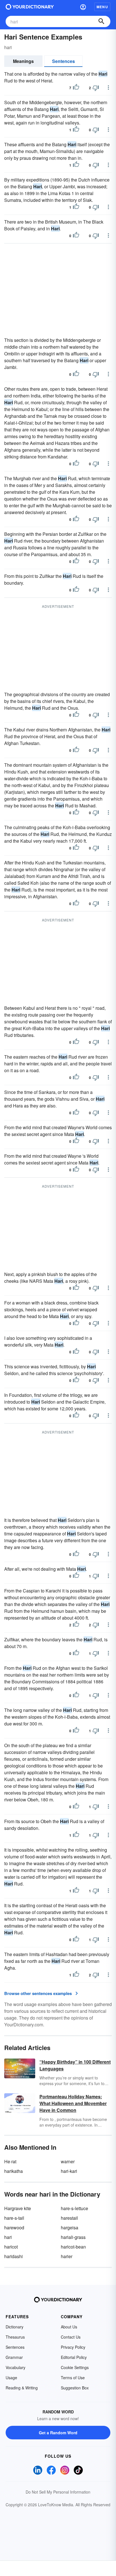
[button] (83, 7)
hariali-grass (73, 2237)
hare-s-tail (14, 2218)
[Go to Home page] (30, 7)
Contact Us (71, 2337)
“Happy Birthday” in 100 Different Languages (75, 2065)
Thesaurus (15, 2337)
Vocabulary (15, 2367)
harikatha (14, 2171)
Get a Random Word (58, 2433)
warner (68, 2161)
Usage (11, 2378)
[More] (108, 88)
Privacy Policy (73, 2347)
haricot (11, 2247)
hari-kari (69, 2171)
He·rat (10, 2161)
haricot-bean (73, 2247)
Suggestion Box (75, 2388)
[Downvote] (96, 88)
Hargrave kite (18, 2208)
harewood (14, 2227)
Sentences (63, 61)
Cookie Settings (75, 2367)
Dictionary (14, 2327)
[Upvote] (76, 88)
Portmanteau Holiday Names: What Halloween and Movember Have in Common (73, 2103)
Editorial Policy (74, 2357)
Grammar (14, 2357)
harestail (69, 2218)
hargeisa (70, 2227)
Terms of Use (73, 2378)
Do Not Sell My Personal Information (58, 2492)
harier (67, 2256)
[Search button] (101, 21)
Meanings (23, 61)
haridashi (14, 2256)
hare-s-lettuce (74, 2208)
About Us (69, 2327)
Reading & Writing (22, 2388)
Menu (102, 7)
